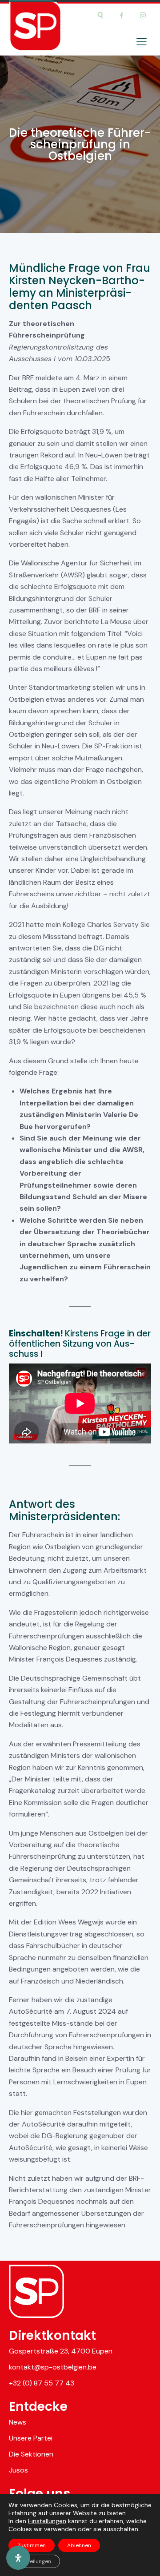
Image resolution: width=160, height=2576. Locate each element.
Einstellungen (47, 2521)
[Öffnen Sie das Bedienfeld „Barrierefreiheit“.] (18, 2558)
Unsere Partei (31, 2438)
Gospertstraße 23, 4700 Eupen (61, 2351)
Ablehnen (79, 2545)
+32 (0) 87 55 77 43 (42, 2383)
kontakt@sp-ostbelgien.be (53, 2367)
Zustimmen (32, 2545)
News (18, 2422)
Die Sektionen (31, 2454)
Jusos (18, 2470)
